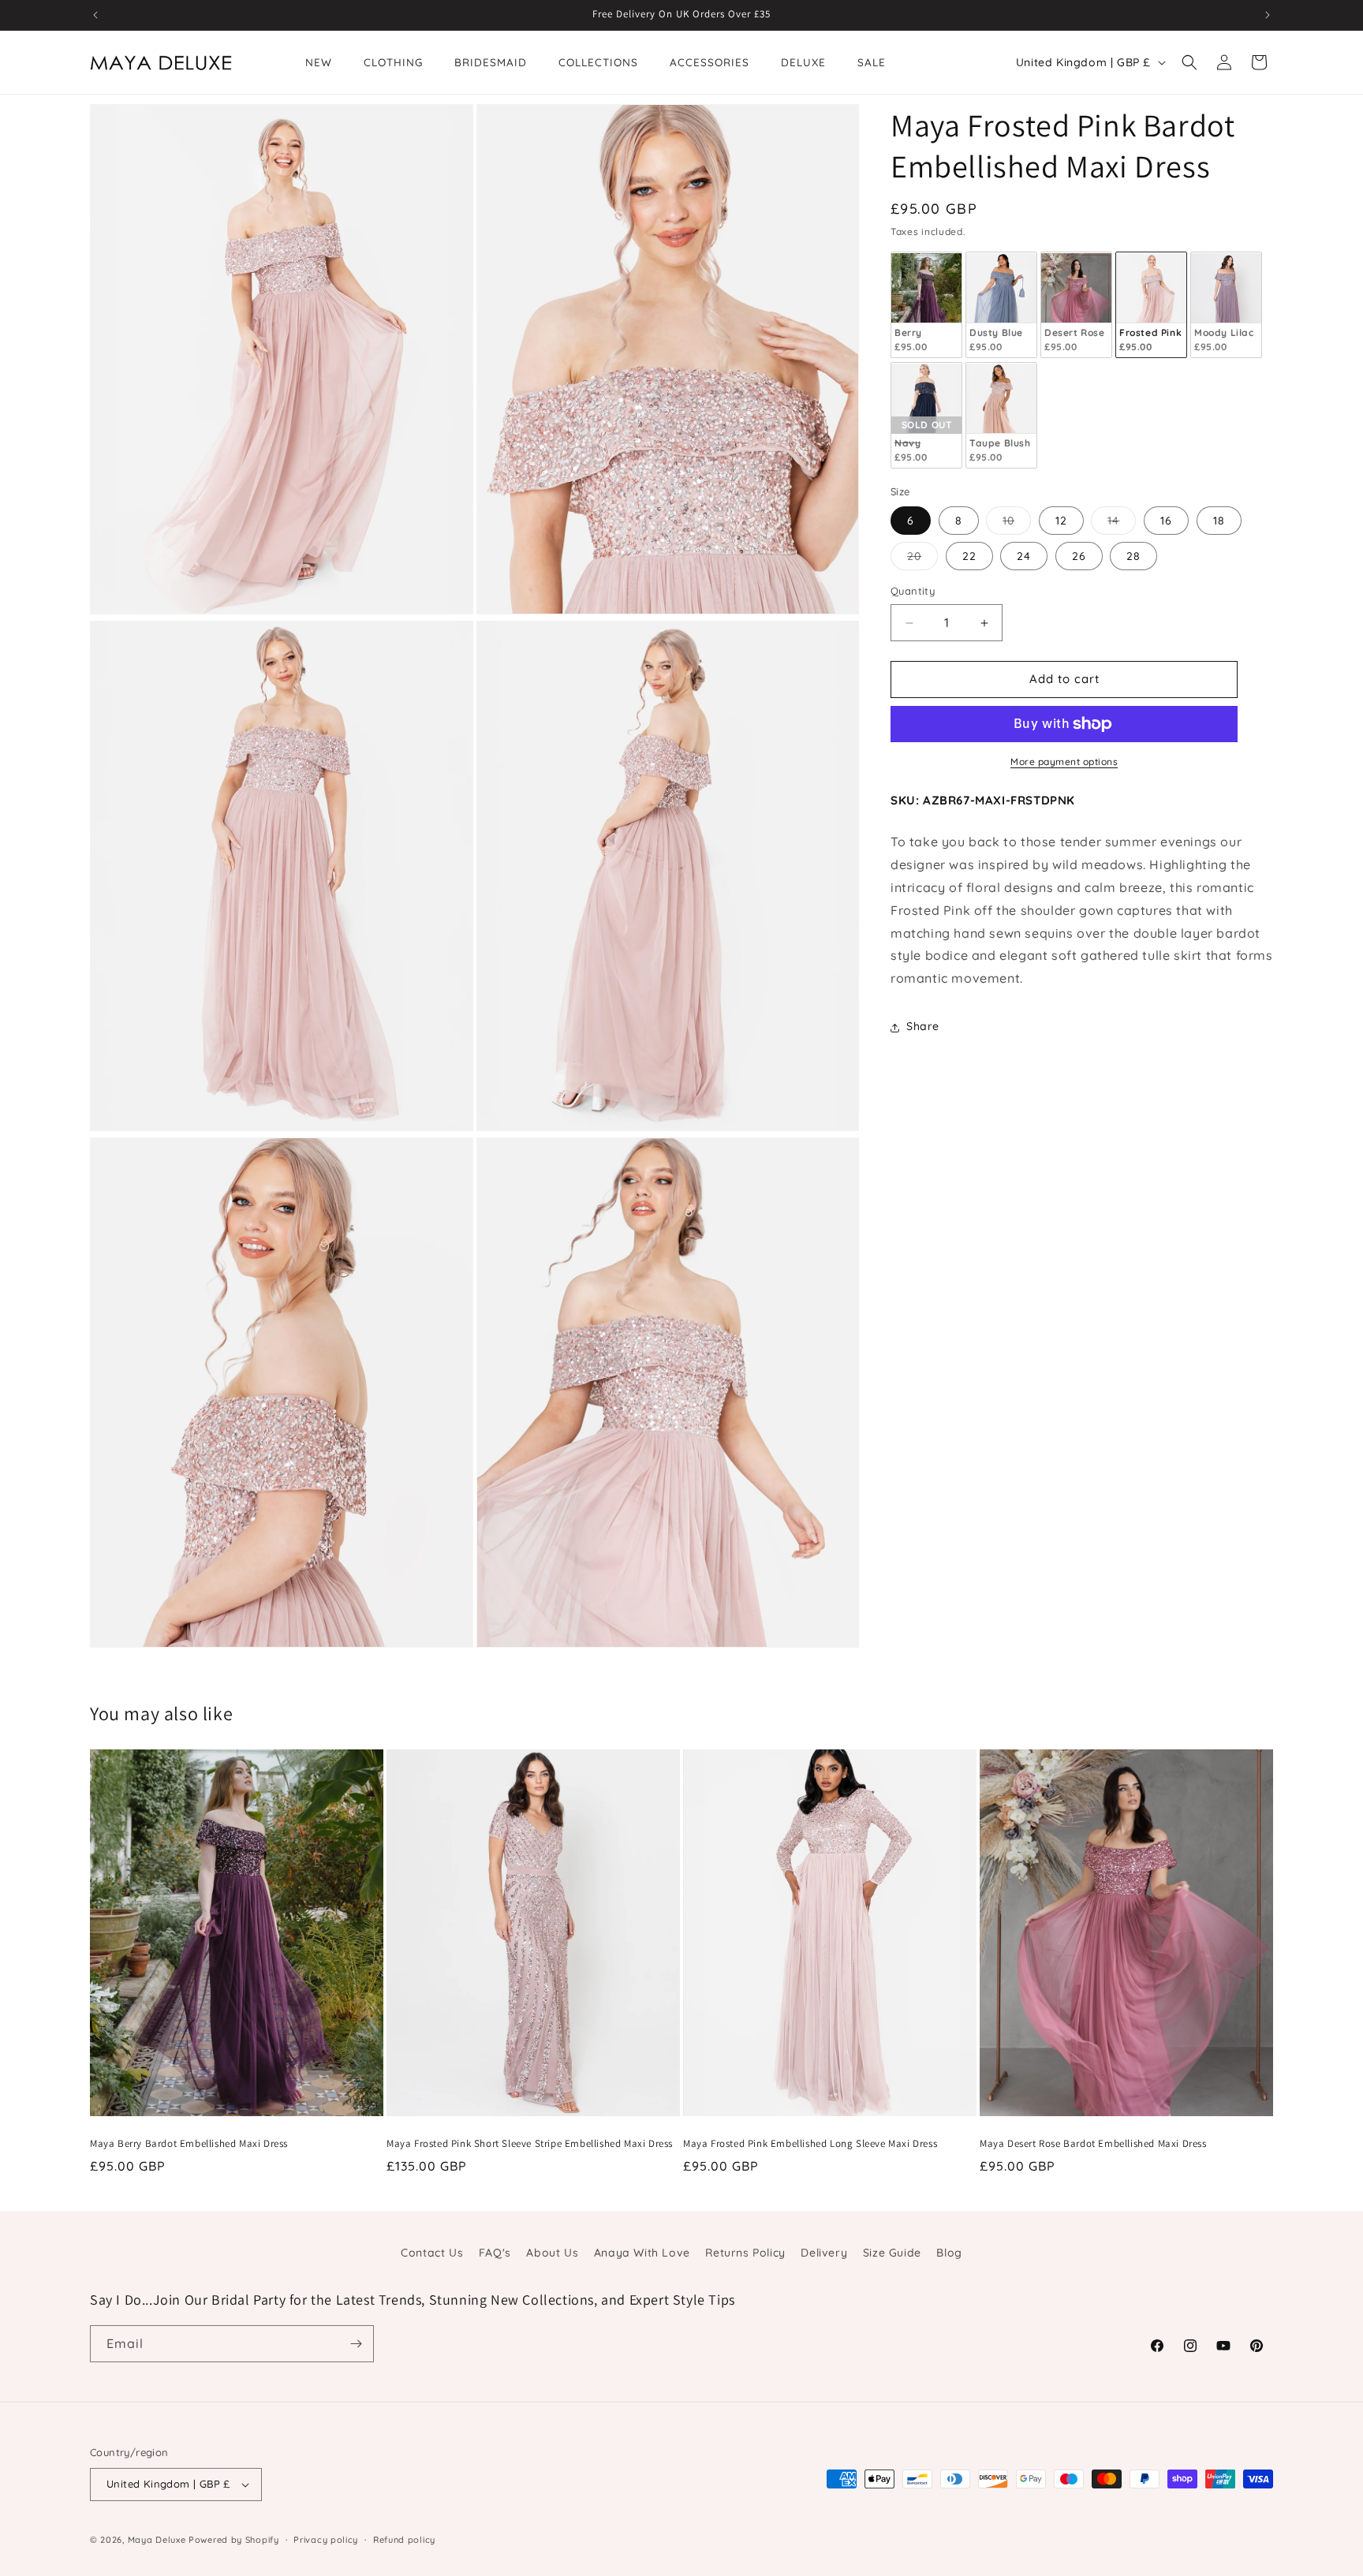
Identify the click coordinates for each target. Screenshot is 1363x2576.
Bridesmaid (491, 62)
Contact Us (432, 2253)
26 (1079, 557)
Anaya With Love (642, 2253)
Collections (598, 62)
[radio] (926, 306)
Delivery (824, 2253)
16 (1166, 521)
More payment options (1064, 762)
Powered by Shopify (234, 2540)
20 (922, 560)
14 (1122, 525)
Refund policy (404, 2540)
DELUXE (803, 62)
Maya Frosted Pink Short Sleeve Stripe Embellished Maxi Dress (530, 2144)
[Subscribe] (356, 2344)
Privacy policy (326, 2540)
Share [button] (923, 1027)
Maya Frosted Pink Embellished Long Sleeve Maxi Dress (810, 2144)
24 (1024, 557)
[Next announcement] (1268, 15)
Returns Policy (745, 2253)
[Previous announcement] (95, 15)
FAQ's (495, 2253)
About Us (552, 2253)
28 (1133, 557)
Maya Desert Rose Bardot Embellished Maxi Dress (1093, 2144)
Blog (949, 2253)
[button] (1189, 62)
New (319, 62)
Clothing (393, 62)
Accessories (710, 62)
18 (1219, 521)
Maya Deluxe (157, 2540)
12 (1061, 521)
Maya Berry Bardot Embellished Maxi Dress (189, 2144)
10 (1017, 525)
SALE (872, 62)
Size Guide (892, 2253)
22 (969, 557)
